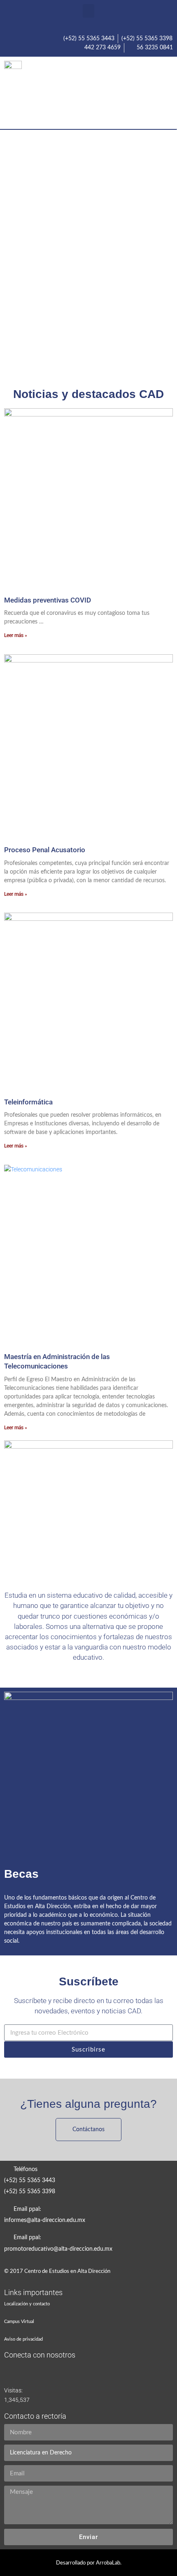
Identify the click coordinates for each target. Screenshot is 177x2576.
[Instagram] (163, 94)
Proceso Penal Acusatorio (45, 850)
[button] (88, 11)
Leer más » (16, 635)
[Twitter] (107, 94)
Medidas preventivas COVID (48, 600)
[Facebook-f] (79, 94)
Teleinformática (28, 1102)
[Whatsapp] (159, 1275)
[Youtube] (135, 94)
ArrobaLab (108, 2563)
